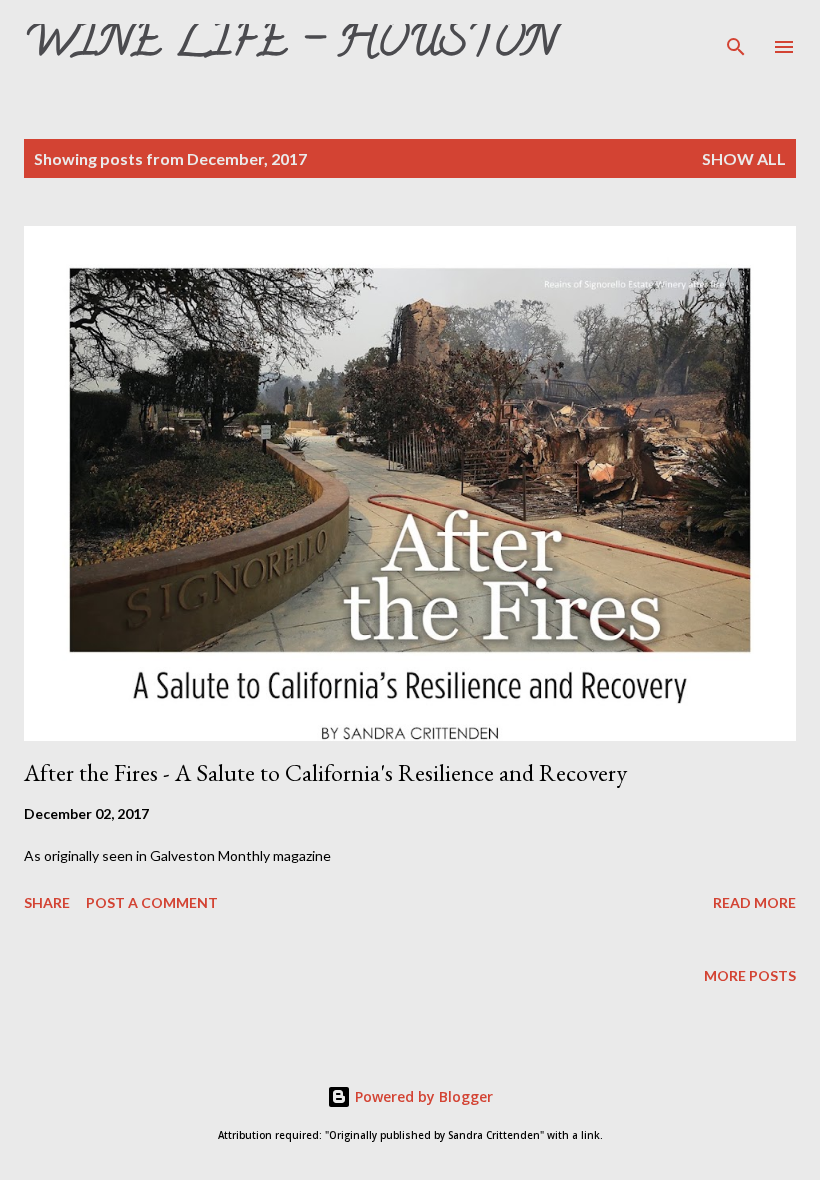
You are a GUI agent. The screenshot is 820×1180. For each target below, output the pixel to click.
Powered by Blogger (422, 1096)
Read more (754, 902)
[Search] (736, 36)
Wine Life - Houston (290, 46)
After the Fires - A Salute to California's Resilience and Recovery (325, 772)
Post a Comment (152, 902)
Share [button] (47, 902)
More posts (750, 975)
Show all (744, 158)
